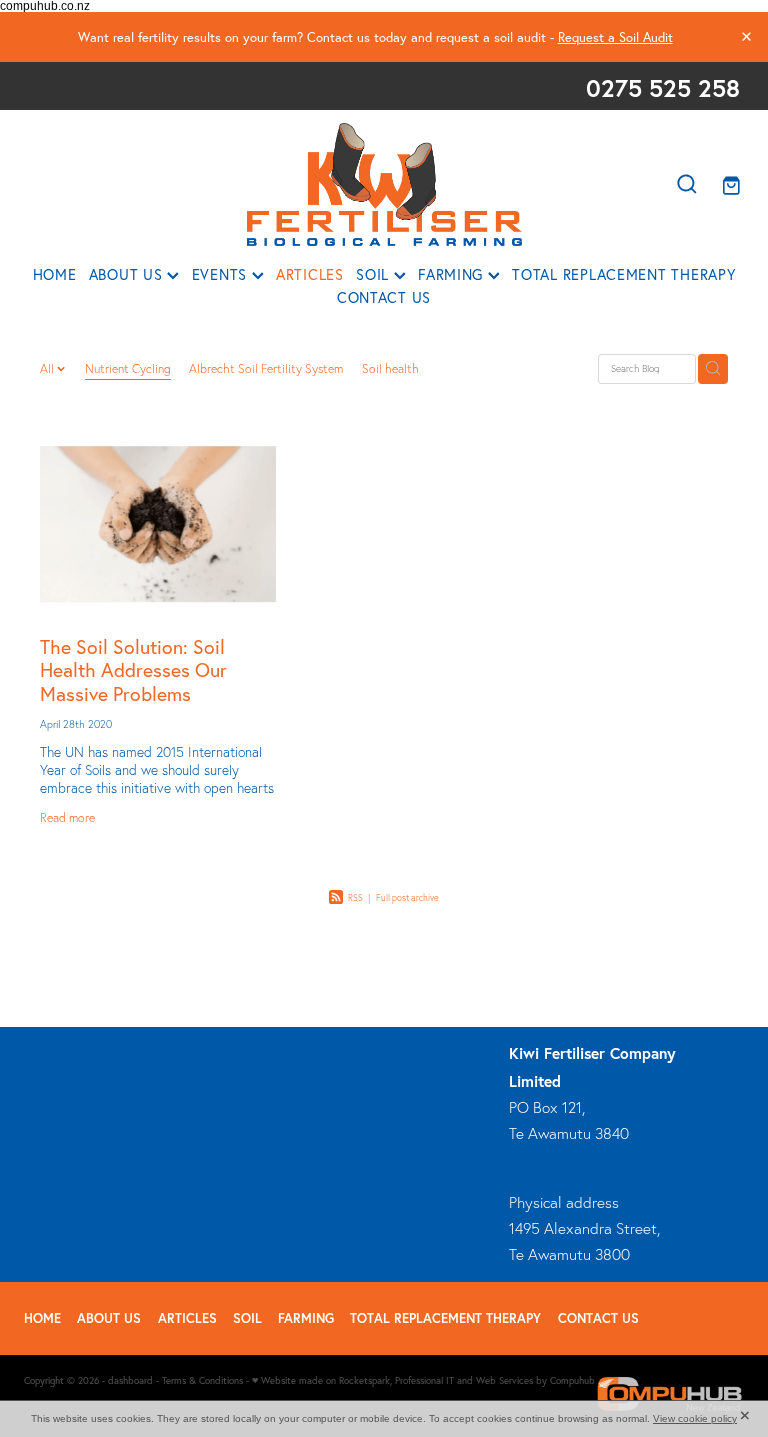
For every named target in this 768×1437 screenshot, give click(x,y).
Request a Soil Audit (615, 37)
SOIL (375, 275)
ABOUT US (128, 275)
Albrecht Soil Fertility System (266, 368)
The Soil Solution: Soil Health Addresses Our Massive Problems (133, 670)
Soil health (390, 368)
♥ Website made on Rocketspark (321, 1380)
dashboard (130, 1380)
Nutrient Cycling (128, 368)
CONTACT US (384, 298)
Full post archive (407, 897)
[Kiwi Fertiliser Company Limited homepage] (384, 184)
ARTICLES (310, 275)
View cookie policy (695, 1418)
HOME (55, 275)
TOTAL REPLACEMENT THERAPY (623, 275)
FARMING (453, 275)
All (48, 368)
